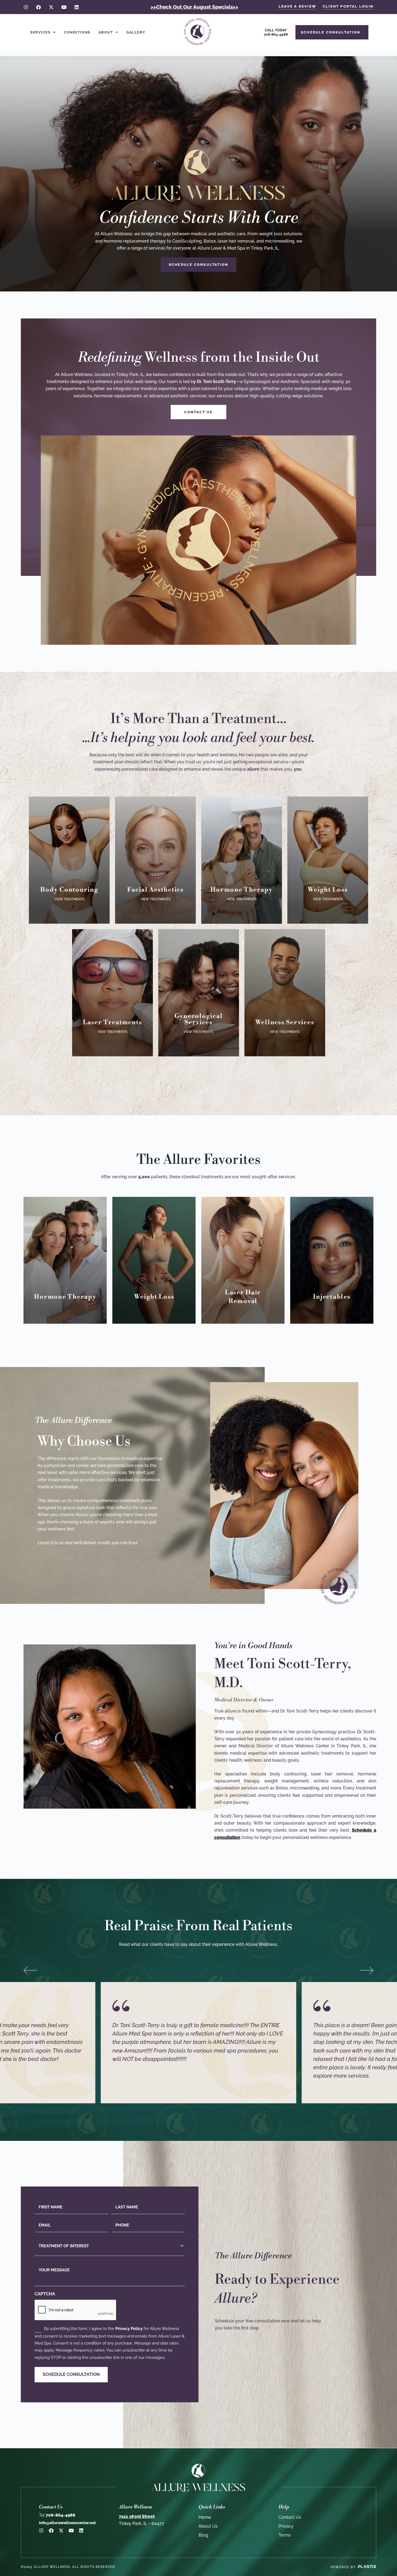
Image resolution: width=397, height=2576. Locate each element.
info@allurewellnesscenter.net (67, 2523)
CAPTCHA (45, 2294)
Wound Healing (285, 997)
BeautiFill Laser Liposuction (69, 839)
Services (40, 32)
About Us (208, 2526)
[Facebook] (38, 7)
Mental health (328, 855)
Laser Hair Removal (112, 993)
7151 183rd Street (137, 2516)
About (106, 32)
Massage (285, 975)
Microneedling (156, 886)
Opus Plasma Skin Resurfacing (155, 837)
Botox (155, 827)
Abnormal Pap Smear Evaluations (199, 973)
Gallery (136, 32)
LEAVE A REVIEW (297, 6)
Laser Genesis (155, 871)
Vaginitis (198, 954)
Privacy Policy (129, 2329)
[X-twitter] (51, 7)
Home (205, 2517)
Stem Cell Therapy (285, 1004)
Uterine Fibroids (198, 1016)
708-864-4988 (57, 2515)
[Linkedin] (77, 7)
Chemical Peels (155, 855)
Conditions (77, 32)
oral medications (328, 871)
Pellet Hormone (241, 870)
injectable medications (328, 879)
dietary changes (328, 863)
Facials (156, 863)
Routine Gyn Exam (198, 947)
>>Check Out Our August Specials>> (194, 7)
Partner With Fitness (285, 968)
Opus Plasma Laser (112, 985)
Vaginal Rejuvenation (198, 1039)
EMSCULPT (69, 868)
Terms (285, 2535)
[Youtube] (64, 7)
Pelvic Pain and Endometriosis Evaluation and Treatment (199, 1002)
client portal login (348, 6)
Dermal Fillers (155, 848)
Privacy (286, 2526)
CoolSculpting (69, 860)
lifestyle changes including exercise (328, 845)
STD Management (198, 962)
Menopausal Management (198, 1031)
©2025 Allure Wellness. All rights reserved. (68, 2567)
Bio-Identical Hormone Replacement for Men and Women (242, 856)
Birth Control (199, 1024)
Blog (203, 2535)
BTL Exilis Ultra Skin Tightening (69, 849)
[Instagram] (26, 7)
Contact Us (290, 2517)
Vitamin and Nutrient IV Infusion (285, 1015)
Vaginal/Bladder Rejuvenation (69, 878)
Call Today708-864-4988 (276, 32)
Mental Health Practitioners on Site (285, 986)
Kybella (155, 879)
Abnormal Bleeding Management (199, 986)
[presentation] (76, 2310)
